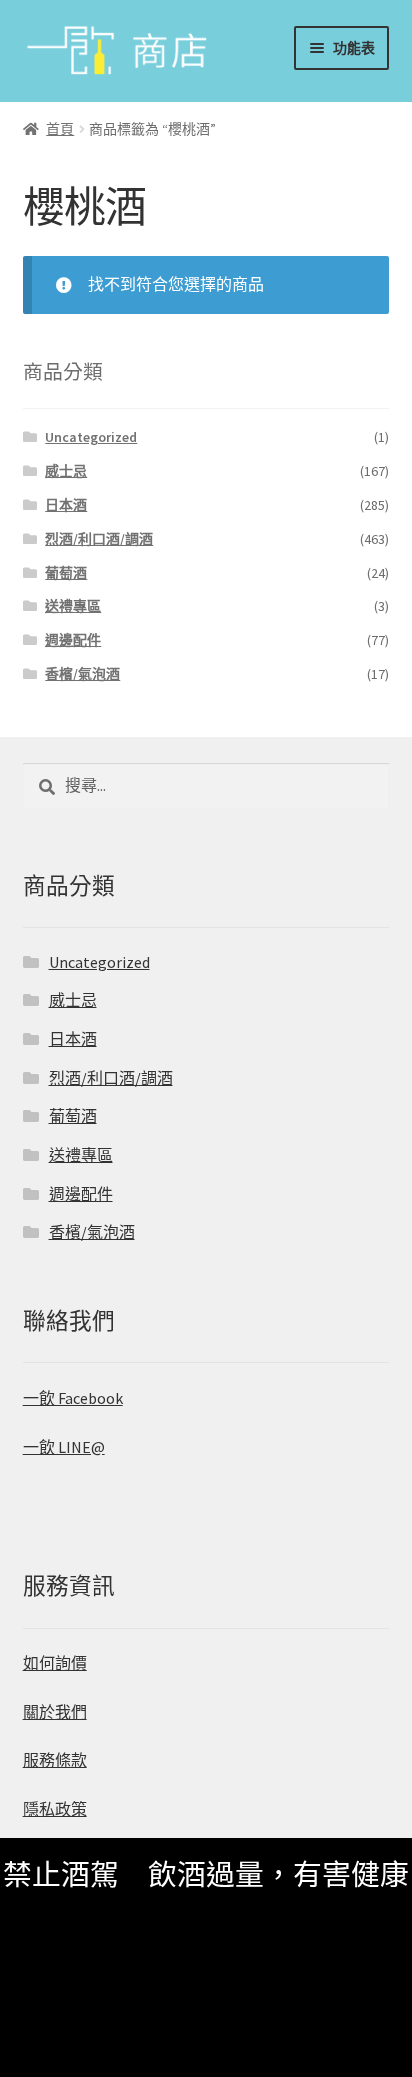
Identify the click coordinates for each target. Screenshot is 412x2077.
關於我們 (55, 1712)
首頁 (60, 129)
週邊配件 (73, 640)
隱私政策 (55, 1809)
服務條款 (55, 1760)
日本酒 (66, 505)
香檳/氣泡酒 (82, 674)
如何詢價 (55, 1663)
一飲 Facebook (73, 1398)
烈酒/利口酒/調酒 (99, 539)
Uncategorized (91, 437)
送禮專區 (73, 606)
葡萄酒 (66, 573)
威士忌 (66, 471)
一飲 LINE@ (64, 1447)
